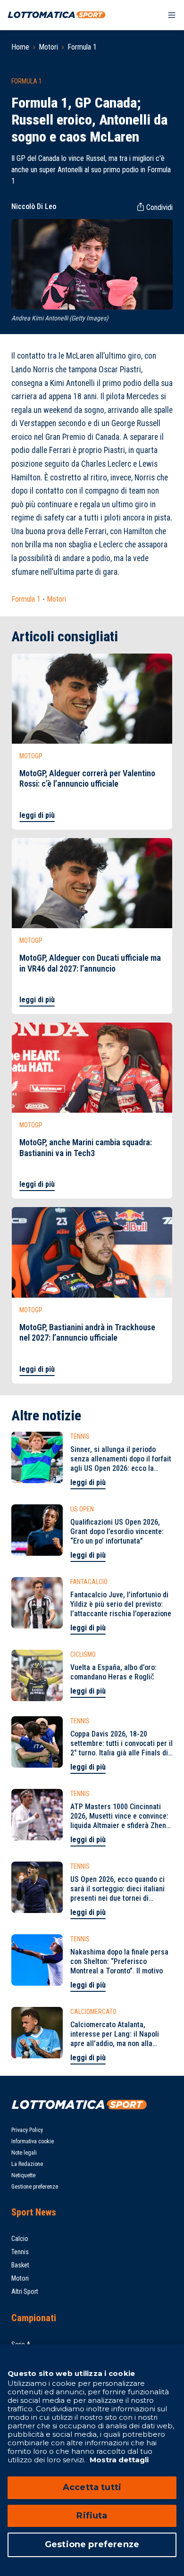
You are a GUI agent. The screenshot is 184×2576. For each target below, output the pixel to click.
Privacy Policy (27, 2130)
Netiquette (23, 2175)
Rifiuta (92, 2516)
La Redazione (27, 2164)
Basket (20, 2265)
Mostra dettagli (118, 2460)
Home (20, 47)
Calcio (20, 2239)
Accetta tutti (92, 2487)
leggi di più (37, 815)
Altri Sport (25, 2291)
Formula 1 (82, 47)
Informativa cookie (33, 2141)
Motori (48, 47)
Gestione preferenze (35, 2187)
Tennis (20, 2252)
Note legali (24, 2153)
